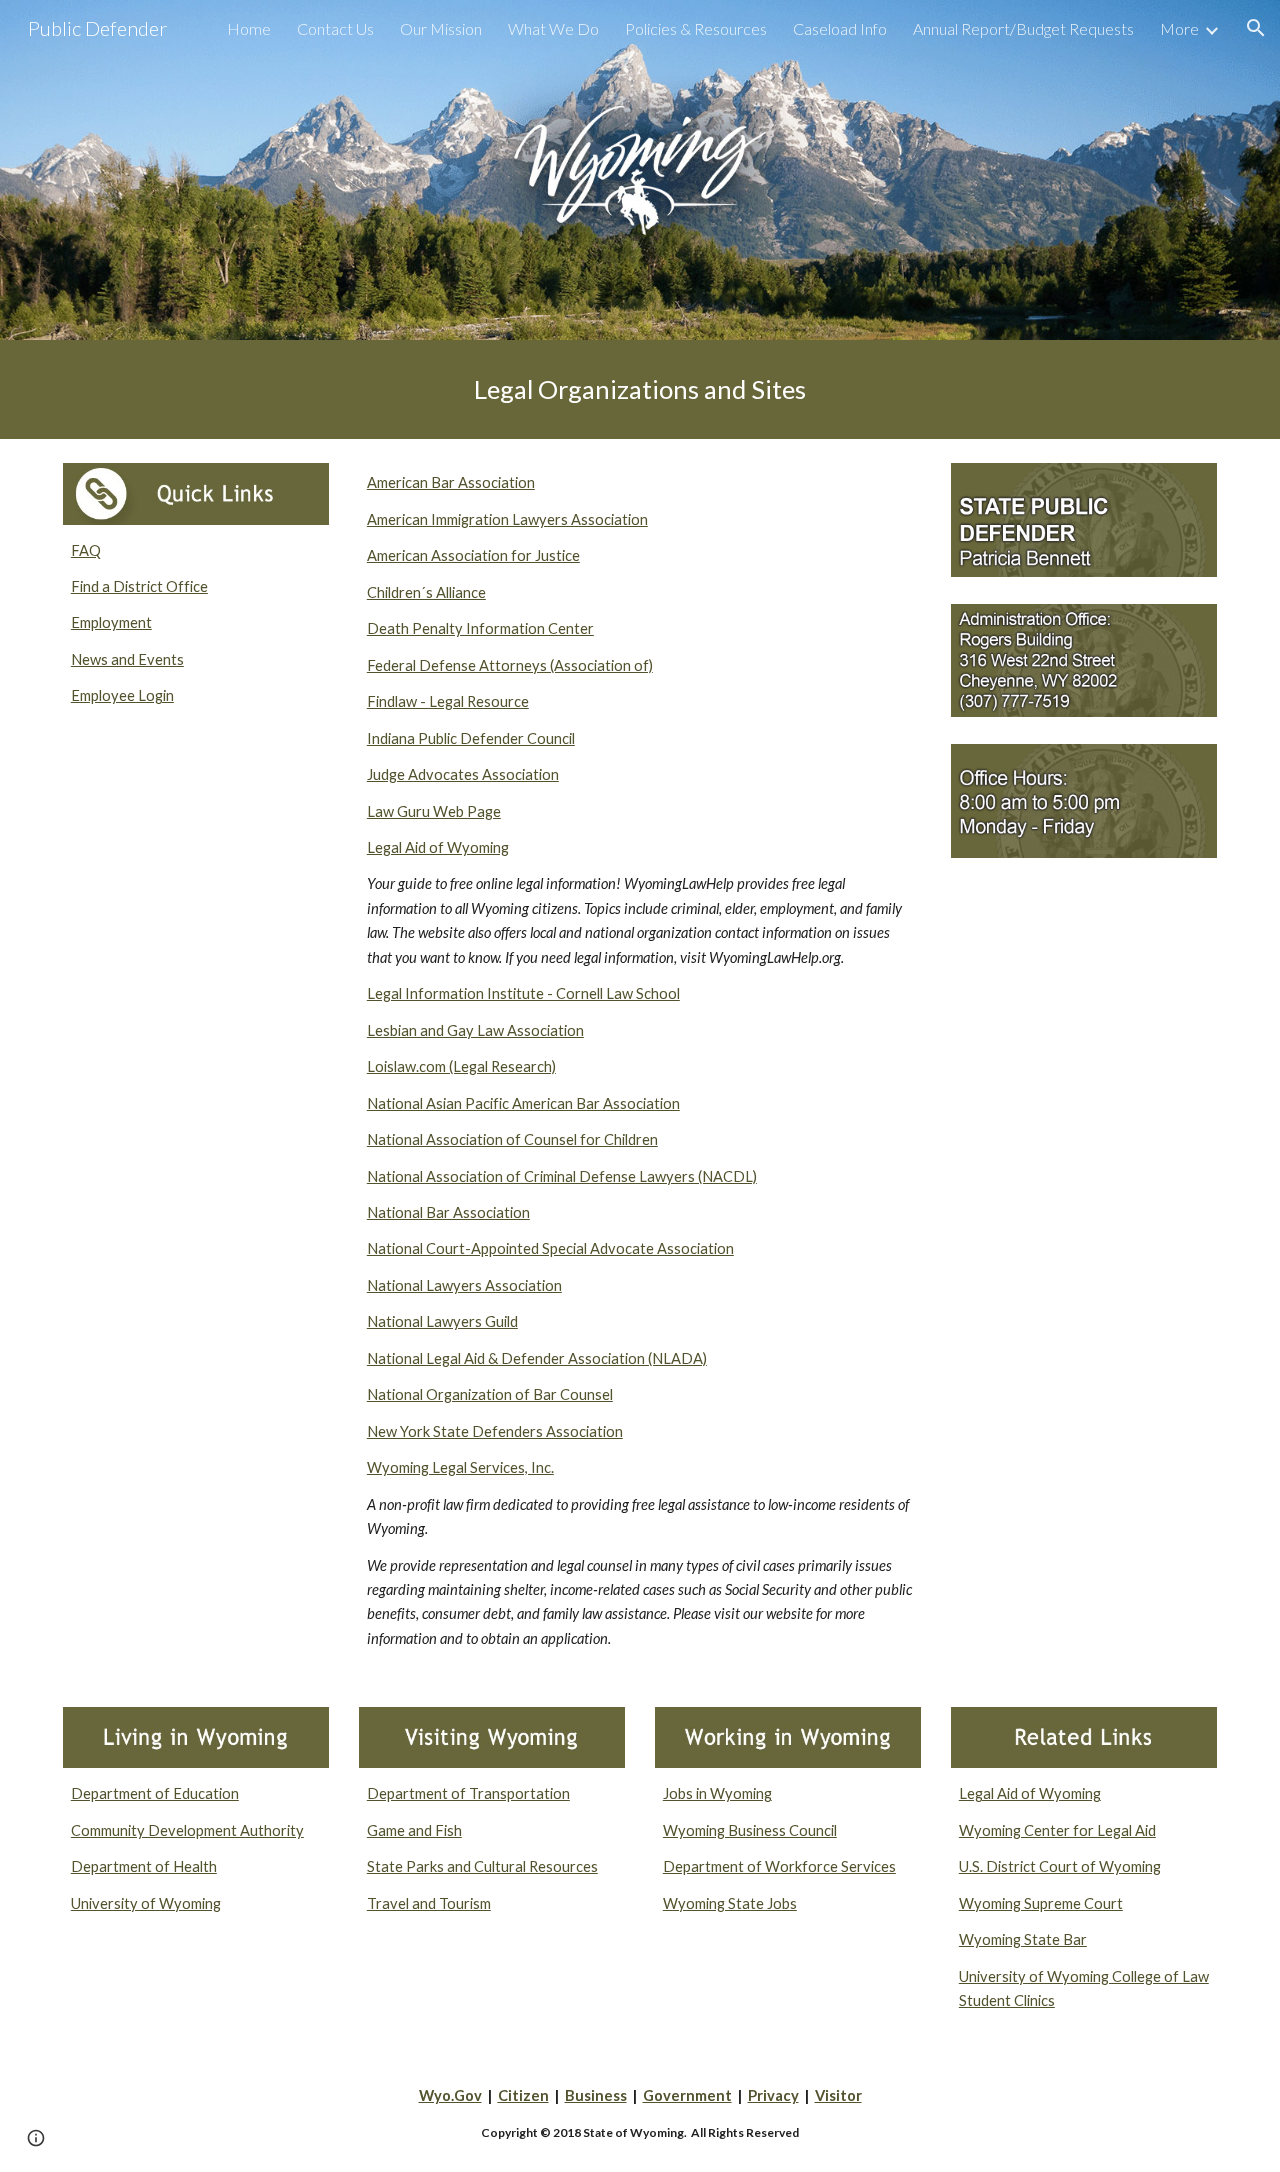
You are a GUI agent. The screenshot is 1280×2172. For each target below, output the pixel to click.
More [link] (1179, 28)
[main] (640, 389)
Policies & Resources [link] (696, 28)
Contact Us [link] (335, 28)
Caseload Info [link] (840, 28)
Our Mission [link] (441, 28)
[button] (1256, 28)
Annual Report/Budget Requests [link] (1023, 28)
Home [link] (249, 28)
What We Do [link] (553, 28)
